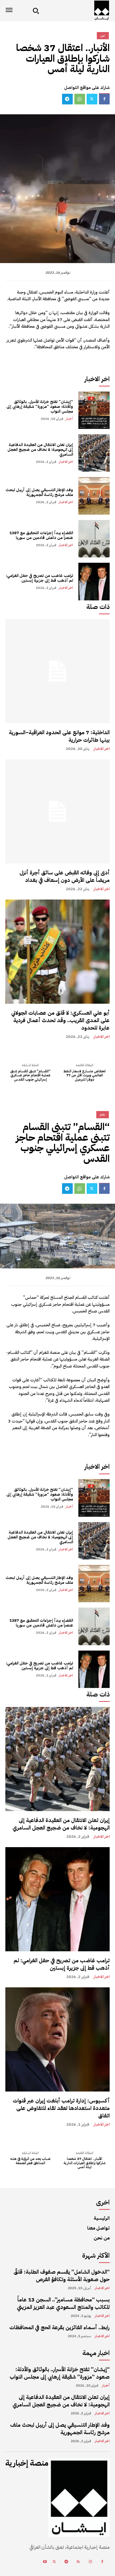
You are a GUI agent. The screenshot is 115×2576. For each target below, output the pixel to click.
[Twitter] (92, 99)
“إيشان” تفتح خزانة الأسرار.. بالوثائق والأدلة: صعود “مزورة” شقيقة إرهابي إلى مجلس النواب (40, 406)
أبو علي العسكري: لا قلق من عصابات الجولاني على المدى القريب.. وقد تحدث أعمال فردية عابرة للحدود (60, 1020)
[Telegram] (67, 99)
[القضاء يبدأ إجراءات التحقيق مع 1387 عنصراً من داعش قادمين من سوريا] (94, 539)
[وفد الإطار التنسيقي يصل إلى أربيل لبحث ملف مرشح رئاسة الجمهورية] (94, 496)
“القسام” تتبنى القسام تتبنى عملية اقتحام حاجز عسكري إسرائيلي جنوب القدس (30, 1075)
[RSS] (78, 2562)
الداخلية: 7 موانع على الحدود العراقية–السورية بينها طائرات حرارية (59, 736)
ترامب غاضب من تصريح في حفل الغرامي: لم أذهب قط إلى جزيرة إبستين (39, 578)
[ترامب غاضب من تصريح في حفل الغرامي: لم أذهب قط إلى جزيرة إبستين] (94, 581)
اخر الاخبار (66, 462)
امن (103, 36)
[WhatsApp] (80, 99)
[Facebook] (104, 99)
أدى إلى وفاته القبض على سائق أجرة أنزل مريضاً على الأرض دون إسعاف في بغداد (65, 876)
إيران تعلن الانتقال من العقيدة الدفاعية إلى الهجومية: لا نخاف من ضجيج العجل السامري (40, 449)
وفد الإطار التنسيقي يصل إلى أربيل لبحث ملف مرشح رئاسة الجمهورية (39, 492)
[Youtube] (45, 2562)
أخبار (69, 419)
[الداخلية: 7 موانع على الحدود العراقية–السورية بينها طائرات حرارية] (57, 671)
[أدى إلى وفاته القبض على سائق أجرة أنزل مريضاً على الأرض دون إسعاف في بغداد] (57, 811)
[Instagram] (90, 2562)
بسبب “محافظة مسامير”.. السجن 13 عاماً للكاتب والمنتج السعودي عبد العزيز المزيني (63, 2303)
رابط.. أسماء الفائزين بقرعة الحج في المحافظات (60, 2327)
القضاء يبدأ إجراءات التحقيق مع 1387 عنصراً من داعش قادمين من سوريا (41, 535)
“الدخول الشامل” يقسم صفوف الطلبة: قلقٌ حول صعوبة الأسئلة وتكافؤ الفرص (62, 2276)
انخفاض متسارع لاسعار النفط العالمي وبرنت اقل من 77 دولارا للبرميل (85, 1075)
